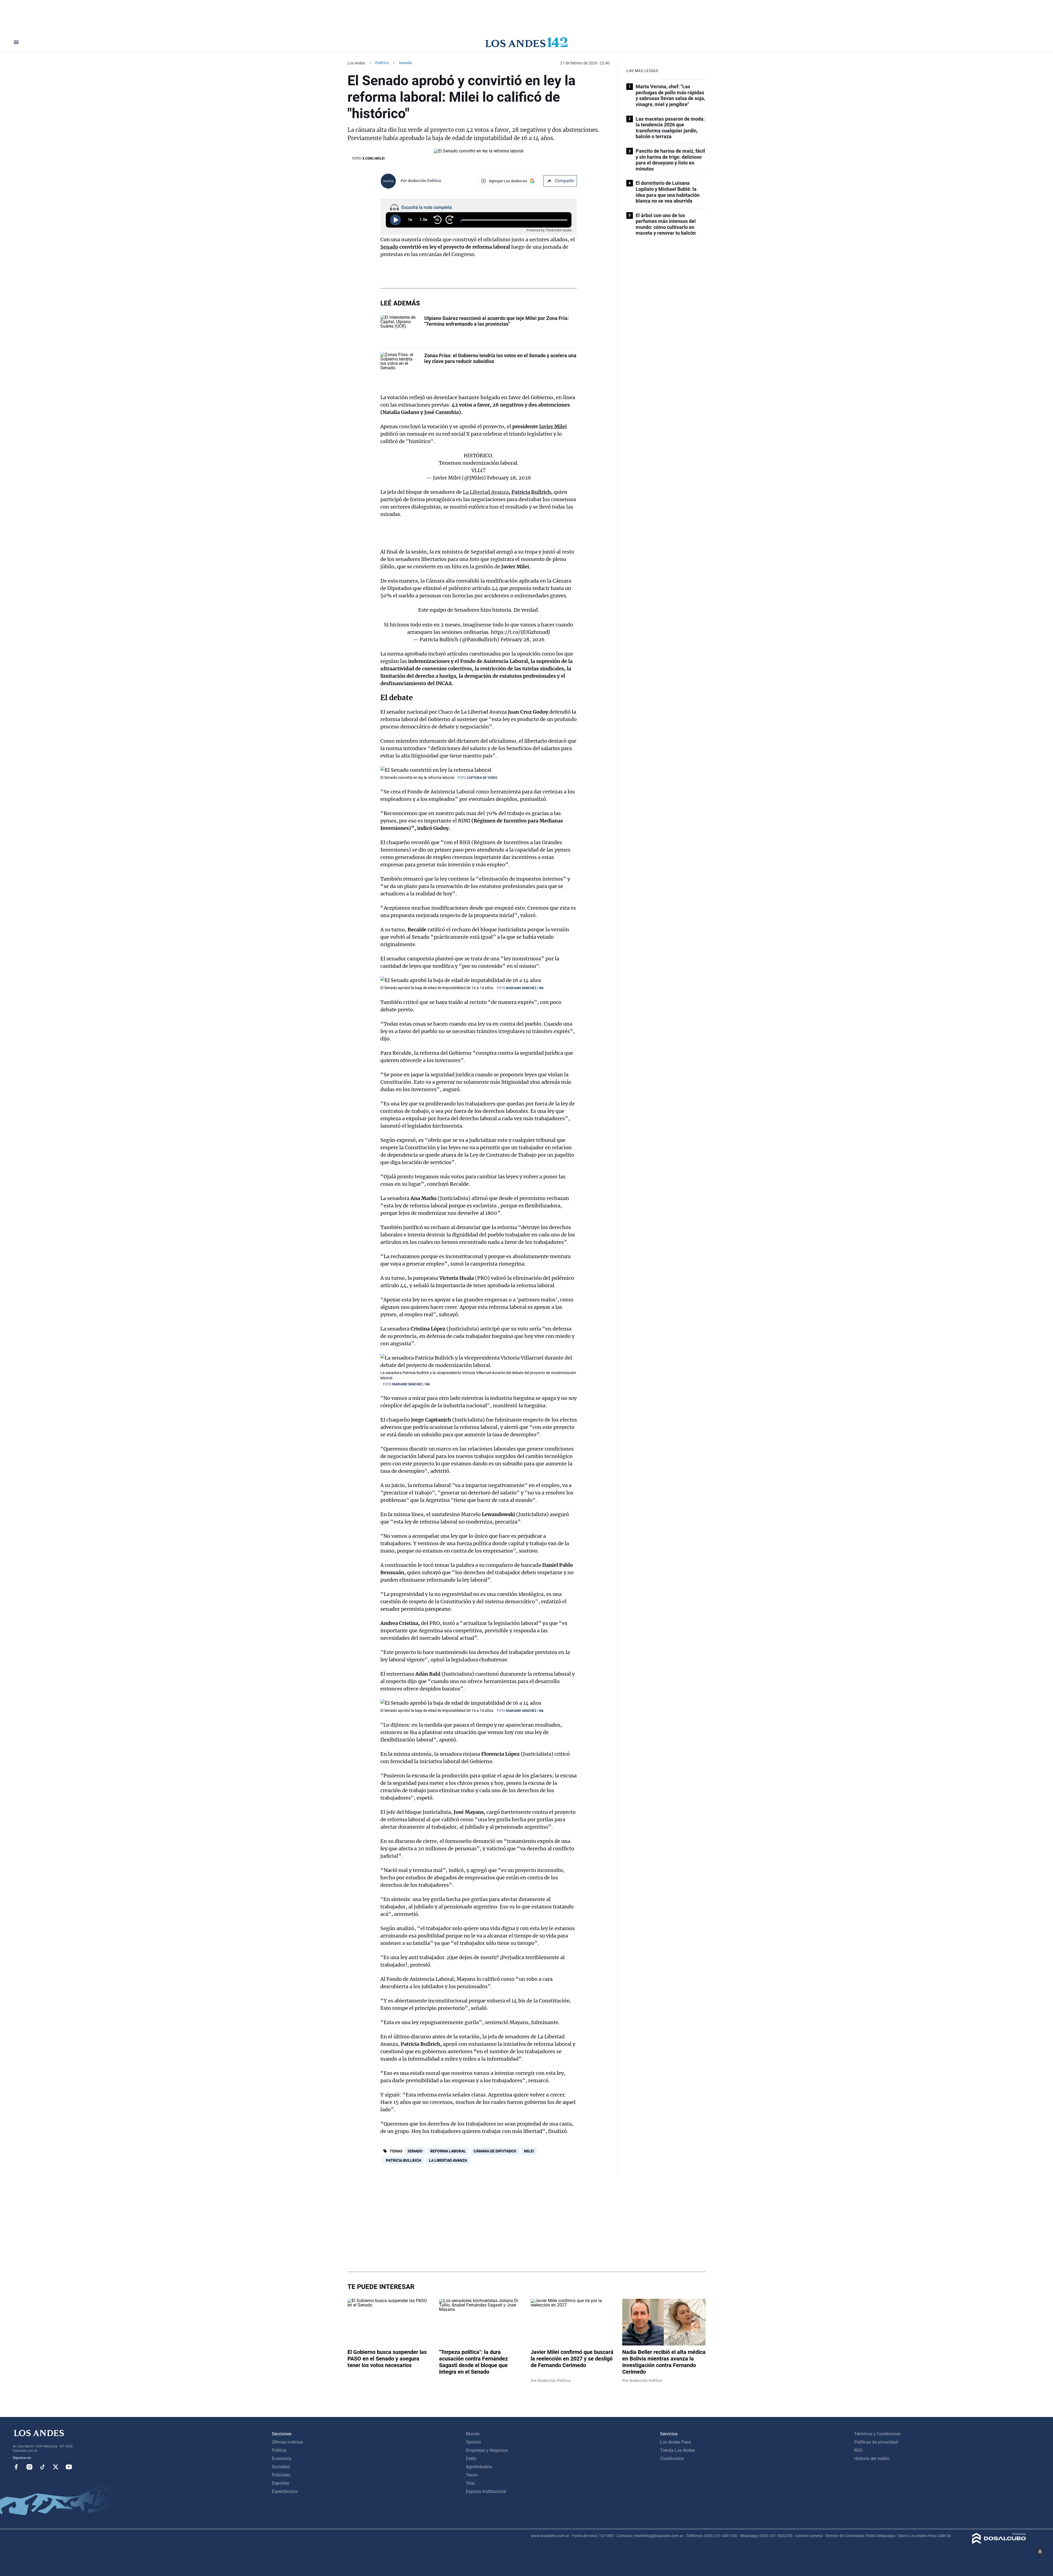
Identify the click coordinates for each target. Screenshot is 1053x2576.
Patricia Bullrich (531, 492)
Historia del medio (872, 2459)
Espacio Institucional (486, 2491)
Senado (389, 247)
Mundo (473, 2434)
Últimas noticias (287, 2442)
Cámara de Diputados (495, 2151)
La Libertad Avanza (486, 492)
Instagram (29, 2467)
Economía (281, 2459)
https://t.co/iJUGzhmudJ (520, 632)
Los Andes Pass (676, 2442)
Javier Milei (553, 426)
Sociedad (281, 2467)
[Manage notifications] (1040, 2552)
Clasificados (672, 2459)
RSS (858, 2450)
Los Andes (356, 63)
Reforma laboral (448, 2151)
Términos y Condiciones (877, 2434)
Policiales (281, 2475)
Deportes (280, 2483)
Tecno (472, 2475)
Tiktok (43, 2467)
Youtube (69, 2467)
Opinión (473, 2442)
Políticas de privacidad (876, 2442)
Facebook (16, 2467)
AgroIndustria (479, 2467)
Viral (470, 2483)
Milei (529, 2151)
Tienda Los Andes (677, 2450)
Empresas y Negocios (487, 2450)
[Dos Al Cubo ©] (999, 2542)
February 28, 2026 (509, 478)
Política (382, 63)
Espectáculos (285, 2491)
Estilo (471, 2459)
